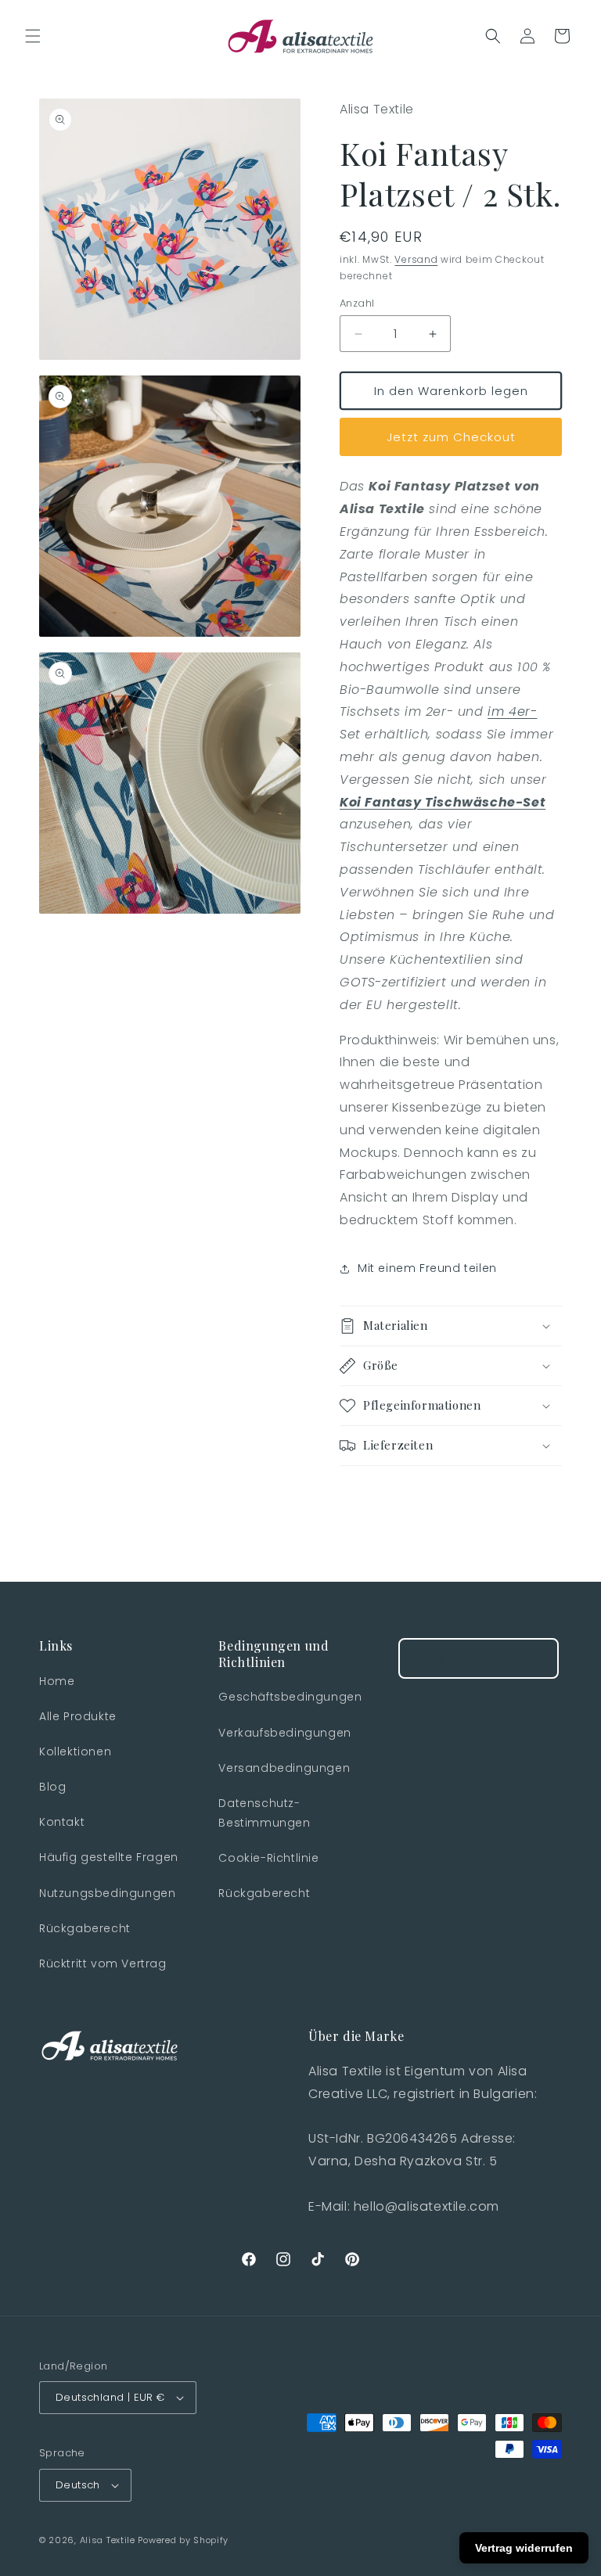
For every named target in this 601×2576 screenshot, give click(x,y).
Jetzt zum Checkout (451, 437)
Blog (52, 1787)
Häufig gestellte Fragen (109, 1857)
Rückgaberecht (85, 1928)
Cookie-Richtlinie (268, 1858)
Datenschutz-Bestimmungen (264, 1813)
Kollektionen (75, 1751)
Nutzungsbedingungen (107, 1893)
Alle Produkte (78, 1716)
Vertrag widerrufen (524, 2548)
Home (57, 1681)
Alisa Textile (108, 2540)
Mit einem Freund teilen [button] (427, 1268)
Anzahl (357, 303)
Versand (416, 259)
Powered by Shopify (183, 2540)
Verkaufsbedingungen (284, 1733)
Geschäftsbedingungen (290, 1697)
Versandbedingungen (284, 1768)
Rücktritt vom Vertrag (103, 1963)
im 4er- (512, 711)
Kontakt (62, 1822)
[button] (33, 36)
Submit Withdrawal (479, 1658)
